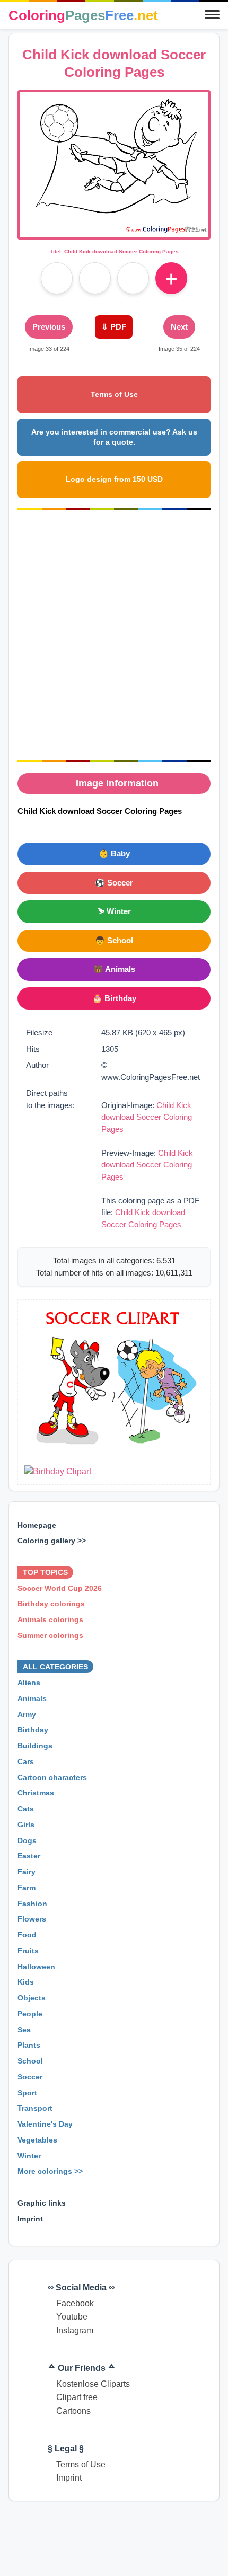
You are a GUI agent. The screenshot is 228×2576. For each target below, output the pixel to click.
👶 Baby (114, 853)
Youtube (72, 2317)
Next (179, 327)
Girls (26, 1825)
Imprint (30, 2219)
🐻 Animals (114, 969)
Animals (32, 1698)
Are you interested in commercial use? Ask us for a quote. (114, 437)
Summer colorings (50, 1635)
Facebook (75, 2303)
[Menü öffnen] (212, 15)
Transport (35, 2109)
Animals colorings (50, 1619)
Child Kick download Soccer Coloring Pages (147, 1117)
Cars (26, 1761)
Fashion (32, 1904)
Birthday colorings (51, 1604)
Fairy (27, 1872)
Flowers (32, 1919)
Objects (32, 1998)
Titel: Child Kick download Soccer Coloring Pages (114, 251)
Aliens (29, 1683)
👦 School (114, 940)
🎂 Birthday (114, 998)
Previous (49, 327)
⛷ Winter (114, 911)
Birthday (33, 1730)
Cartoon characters (52, 1777)
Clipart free (77, 2397)
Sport (27, 2093)
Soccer (30, 2077)
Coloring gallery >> (52, 1541)
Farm (27, 1888)
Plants (29, 2046)
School (30, 2061)
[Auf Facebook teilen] (57, 278)
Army (27, 1714)
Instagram (75, 2330)
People (30, 2014)
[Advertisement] (114, 635)
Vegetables (37, 2140)
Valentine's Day (45, 2124)
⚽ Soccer (114, 883)
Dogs (27, 1840)
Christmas (36, 1793)
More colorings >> (50, 2172)
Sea (24, 2030)
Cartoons (73, 2411)
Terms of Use (114, 394)
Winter (29, 2156)
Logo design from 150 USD (114, 479)
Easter (29, 1856)
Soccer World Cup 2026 (60, 1588)
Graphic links (42, 2203)
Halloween (36, 1967)
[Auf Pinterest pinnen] (95, 278)
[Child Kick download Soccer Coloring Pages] (114, 231)
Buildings (35, 1746)
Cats (26, 1809)
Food (27, 1935)
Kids (26, 1982)
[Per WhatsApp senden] (133, 278)
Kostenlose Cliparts (93, 2384)
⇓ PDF (114, 327)
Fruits (28, 1951)
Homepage (37, 1525)
